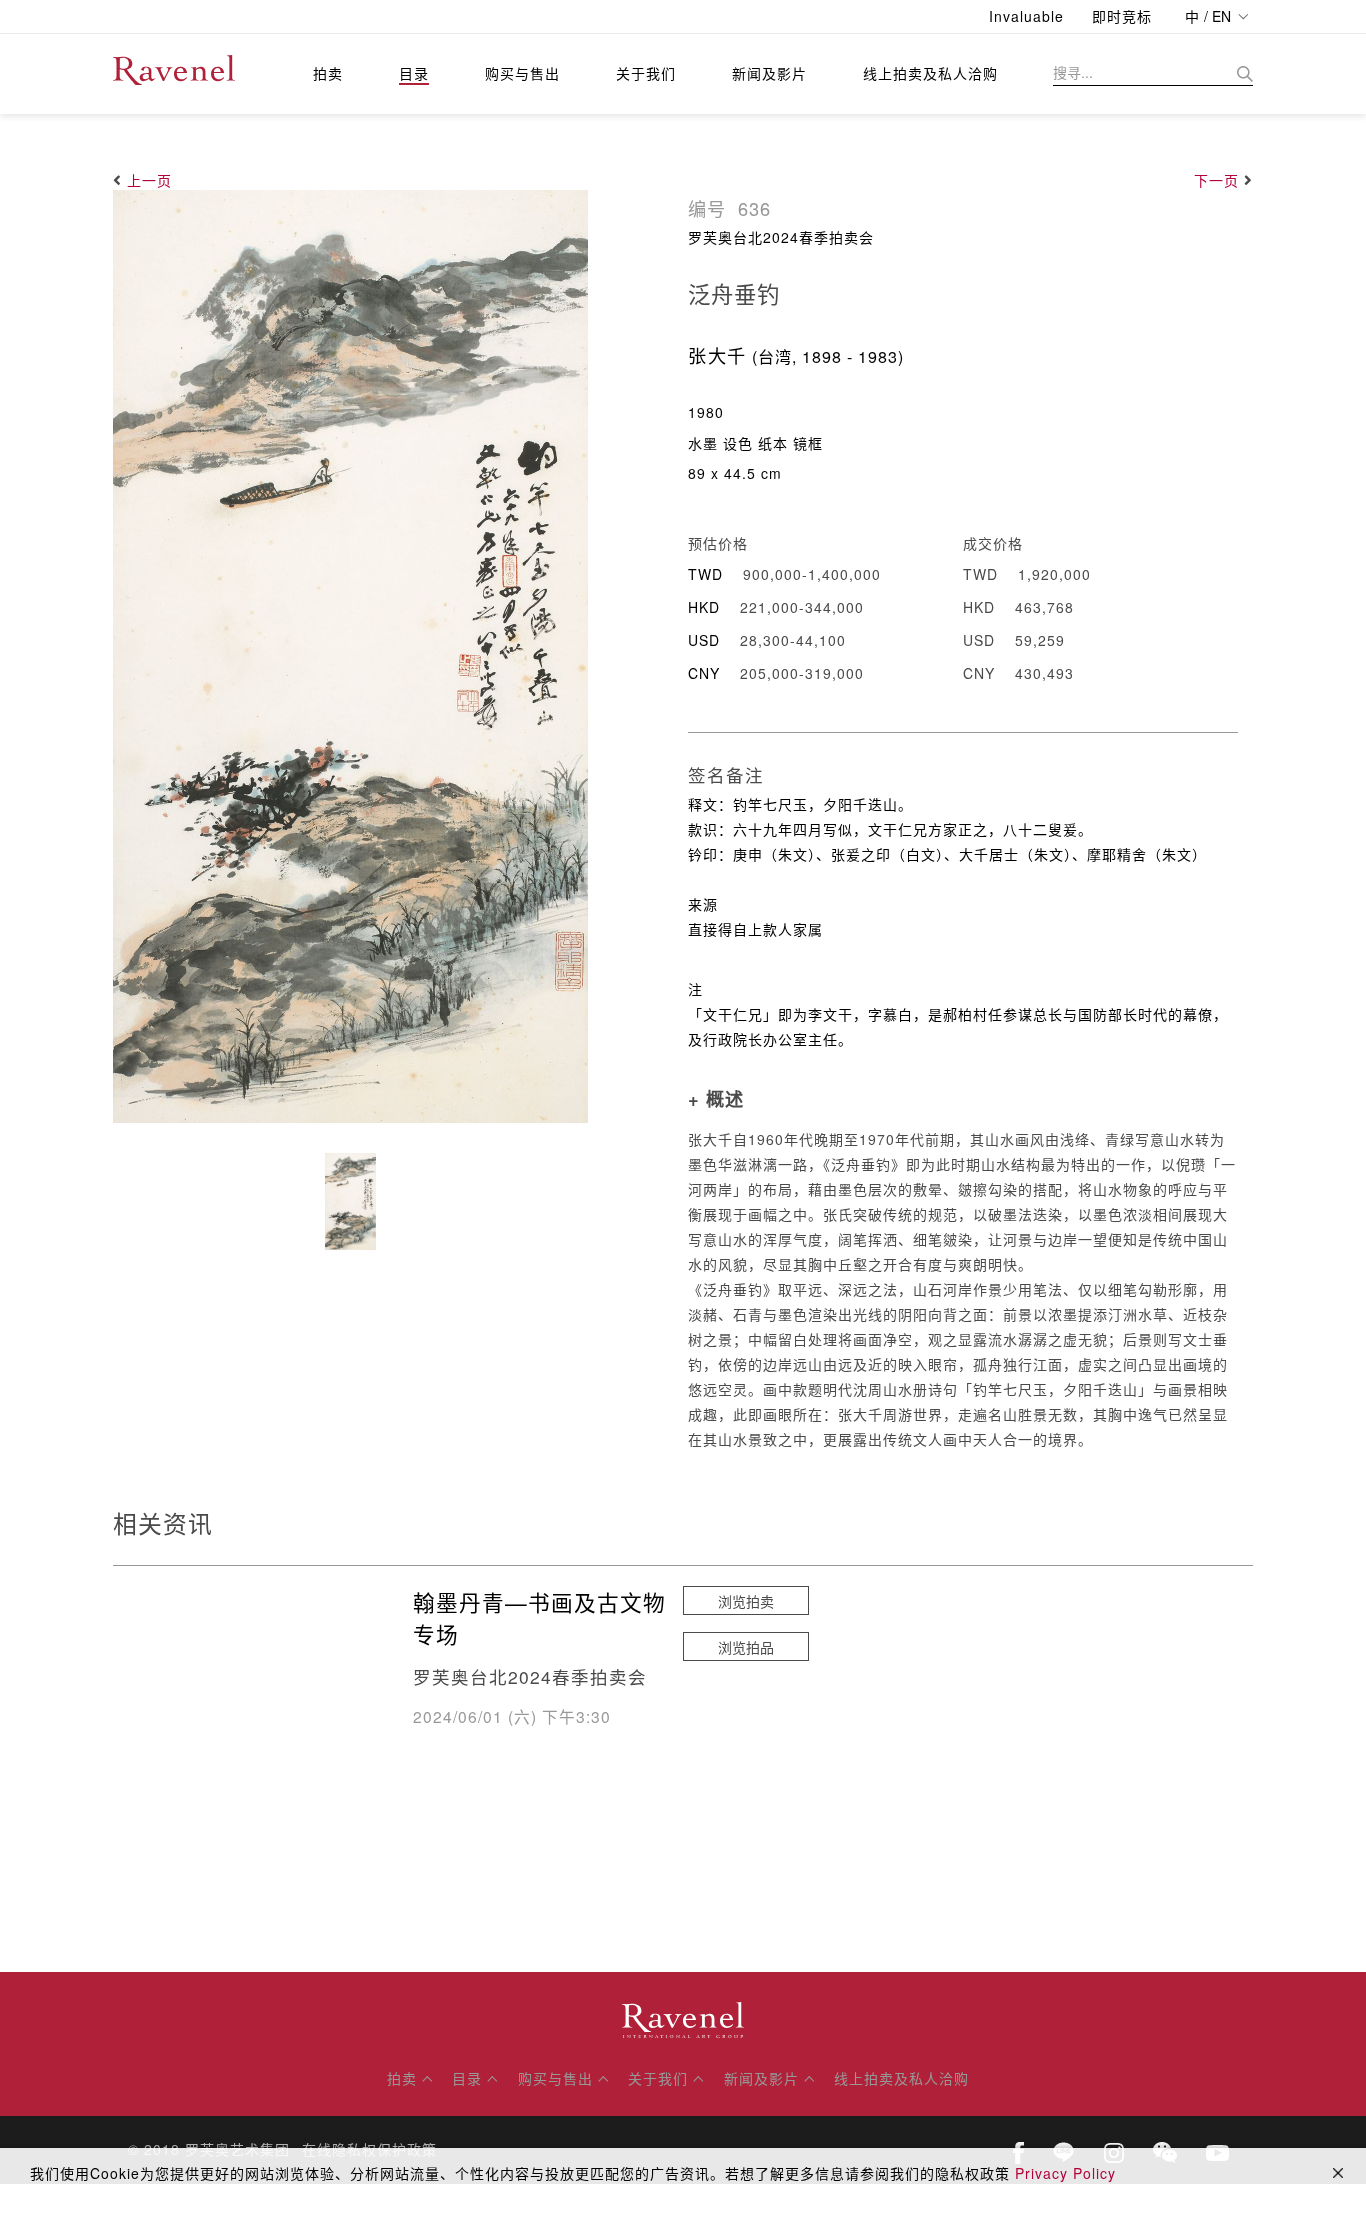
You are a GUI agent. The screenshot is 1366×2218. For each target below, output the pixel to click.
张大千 (717, 355)
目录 (414, 73)
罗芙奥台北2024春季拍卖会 (781, 237)
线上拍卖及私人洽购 (930, 73)
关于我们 (646, 73)
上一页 (149, 180)
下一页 (1216, 180)
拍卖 (328, 73)
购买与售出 (522, 73)
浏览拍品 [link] (746, 1647)
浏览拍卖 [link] (746, 1601)
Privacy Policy (1065, 2173)
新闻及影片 (769, 73)
